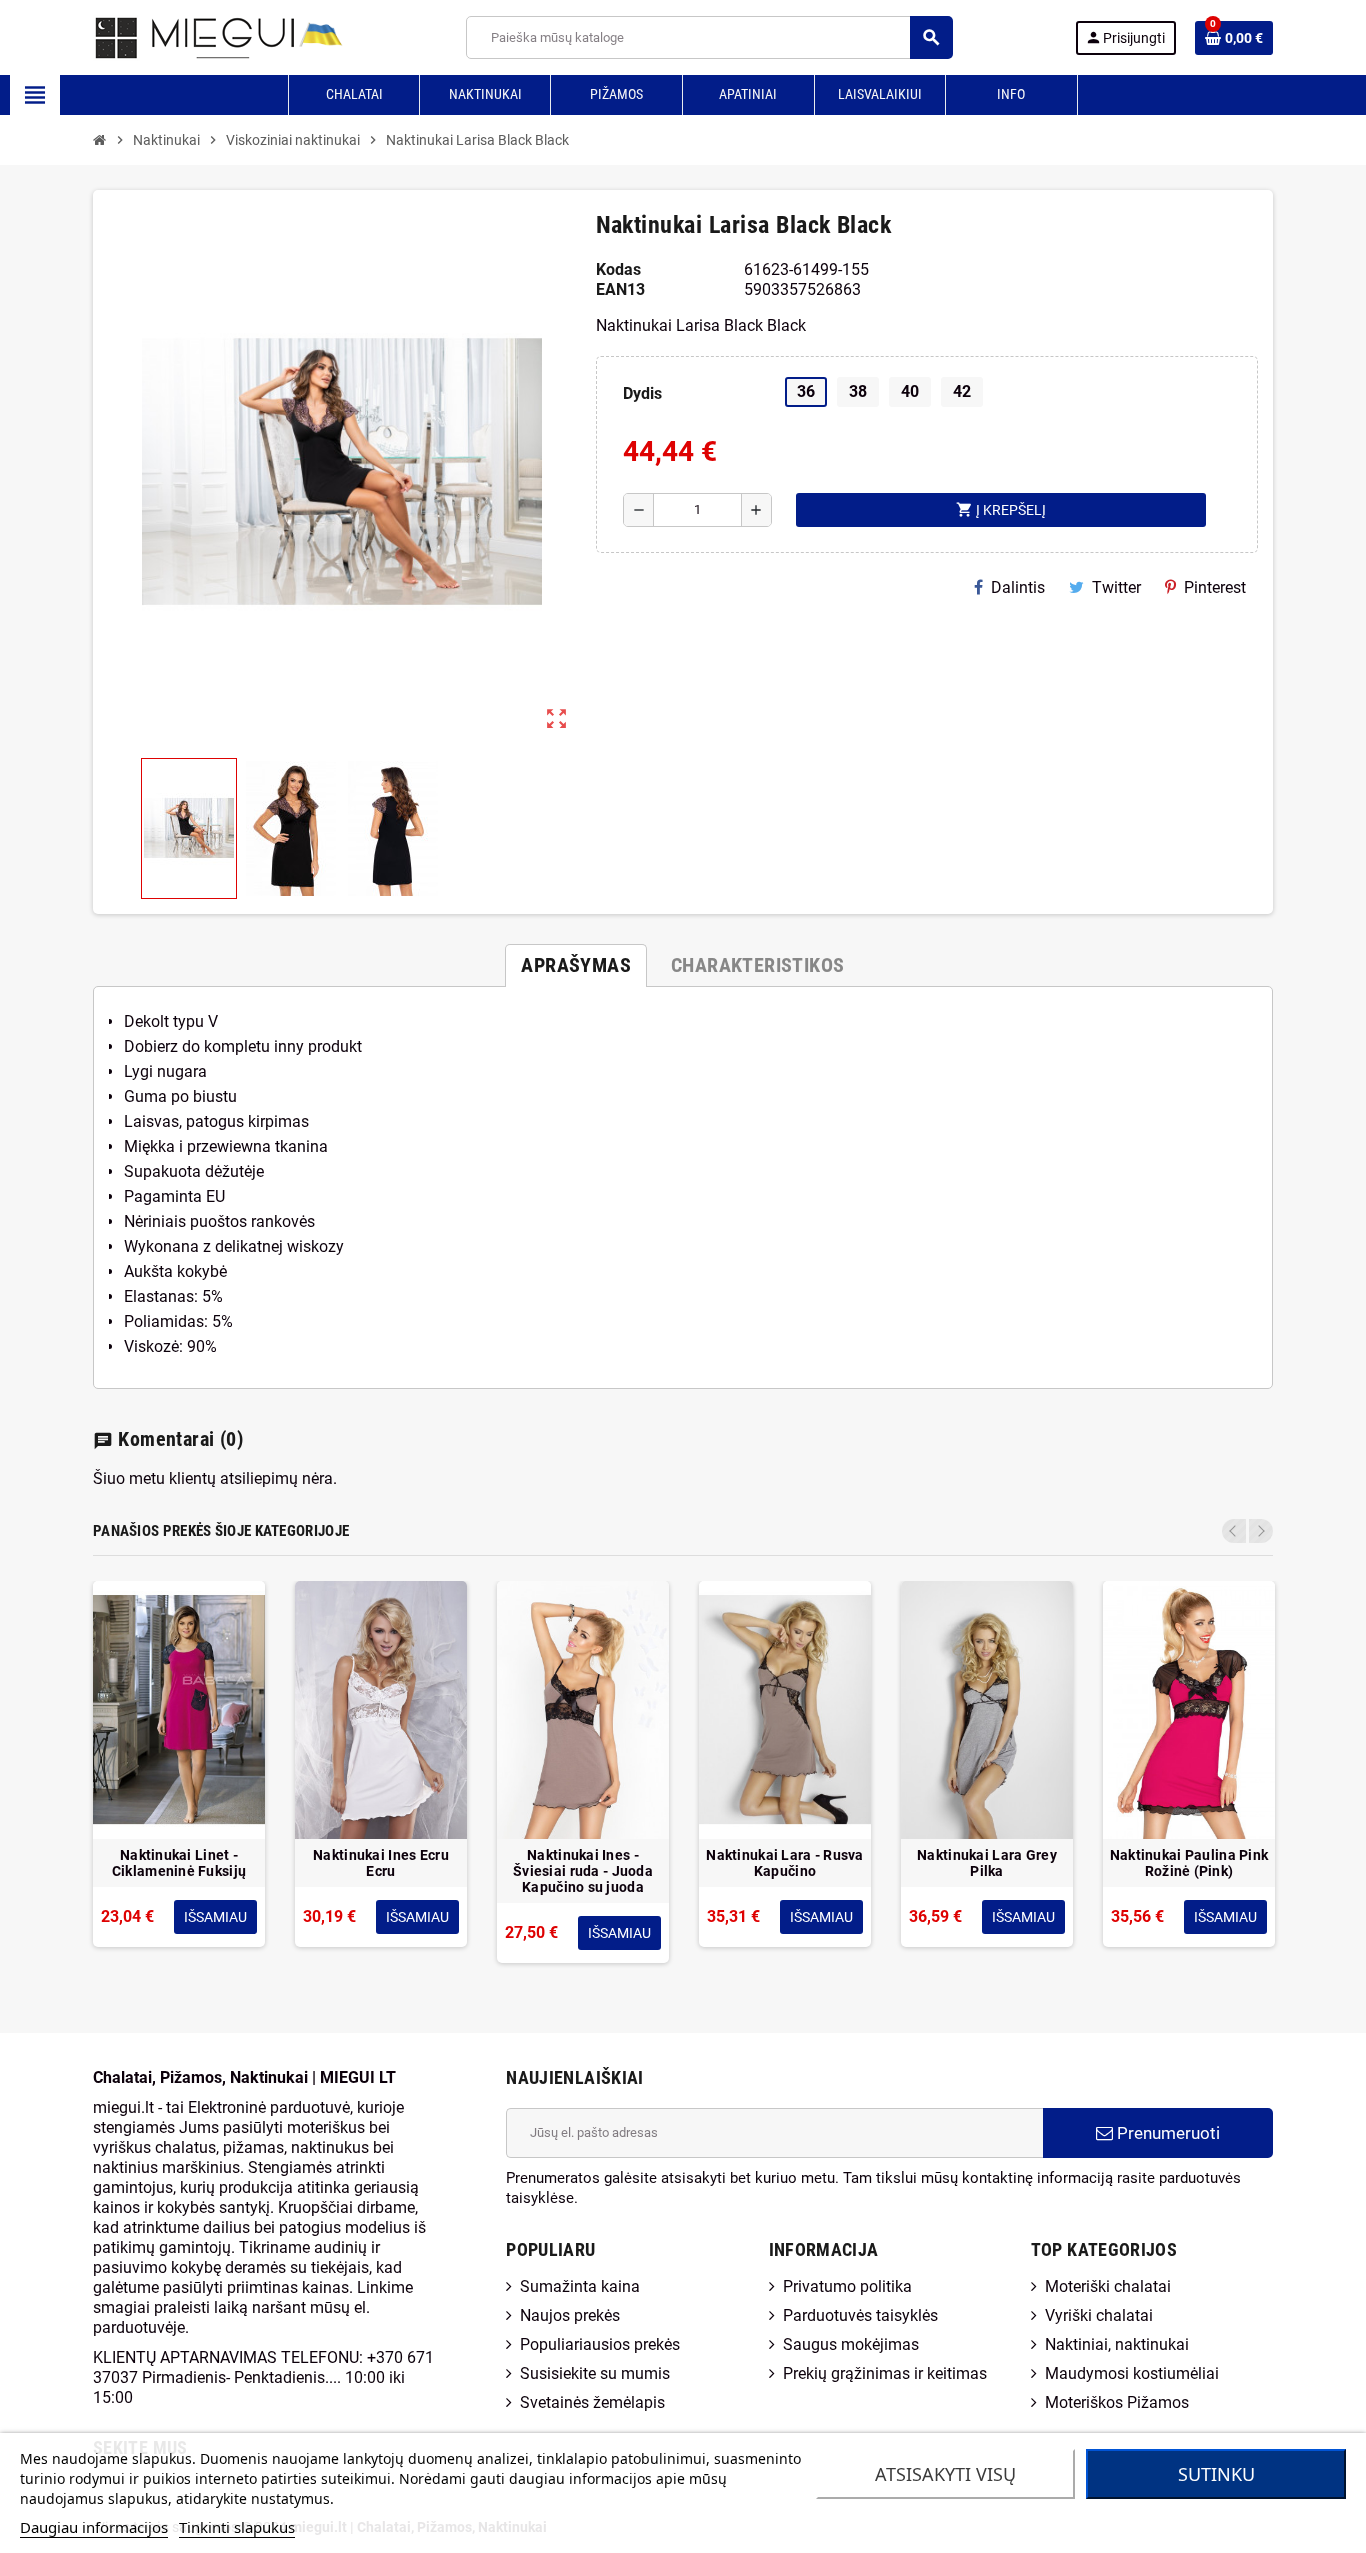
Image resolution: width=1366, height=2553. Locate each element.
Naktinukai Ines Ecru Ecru (381, 1863)
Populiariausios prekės (600, 2344)
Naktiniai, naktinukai (1117, 2344)
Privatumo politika (847, 2286)
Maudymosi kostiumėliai (1132, 2373)
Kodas (618, 269)
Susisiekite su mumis (595, 2373)
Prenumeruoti (1166, 2133)
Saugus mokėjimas (851, 2344)
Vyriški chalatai (1099, 2315)
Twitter (1116, 587)
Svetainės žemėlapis (592, 2402)
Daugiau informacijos (94, 2527)
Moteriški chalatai (1108, 2286)
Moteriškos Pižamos (1117, 2402)
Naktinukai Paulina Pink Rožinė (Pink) (1189, 1863)
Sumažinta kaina (580, 2286)
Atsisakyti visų (945, 2474)
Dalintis (1018, 587)
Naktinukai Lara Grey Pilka (987, 1863)
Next (1261, 1531)
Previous (1234, 1531)
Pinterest (1215, 587)
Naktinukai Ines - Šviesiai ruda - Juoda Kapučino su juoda (583, 1871)
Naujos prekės (570, 2315)
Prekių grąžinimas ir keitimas (885, 2373)
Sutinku (1216, 2474)
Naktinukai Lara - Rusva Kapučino (784, 1863)
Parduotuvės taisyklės (860, 2315)
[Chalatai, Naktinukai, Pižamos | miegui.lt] (193, 36)
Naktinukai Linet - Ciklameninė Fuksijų (179, 1863)
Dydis (642, 393)
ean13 (620, 289)
